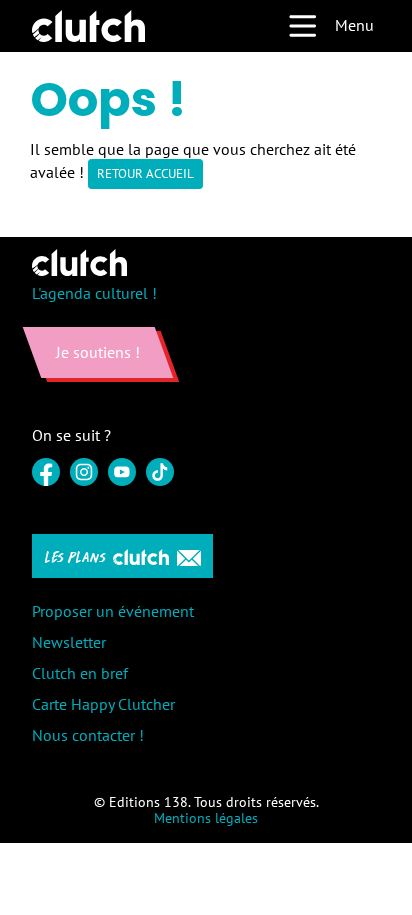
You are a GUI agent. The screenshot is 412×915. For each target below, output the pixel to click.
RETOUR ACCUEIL (145, 173)
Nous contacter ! (88, 735)
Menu (354, 25)
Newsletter (69, 642)
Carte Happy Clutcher (103, 704)
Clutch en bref (80, 673)
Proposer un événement (113, 611)
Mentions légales (206, 818)
